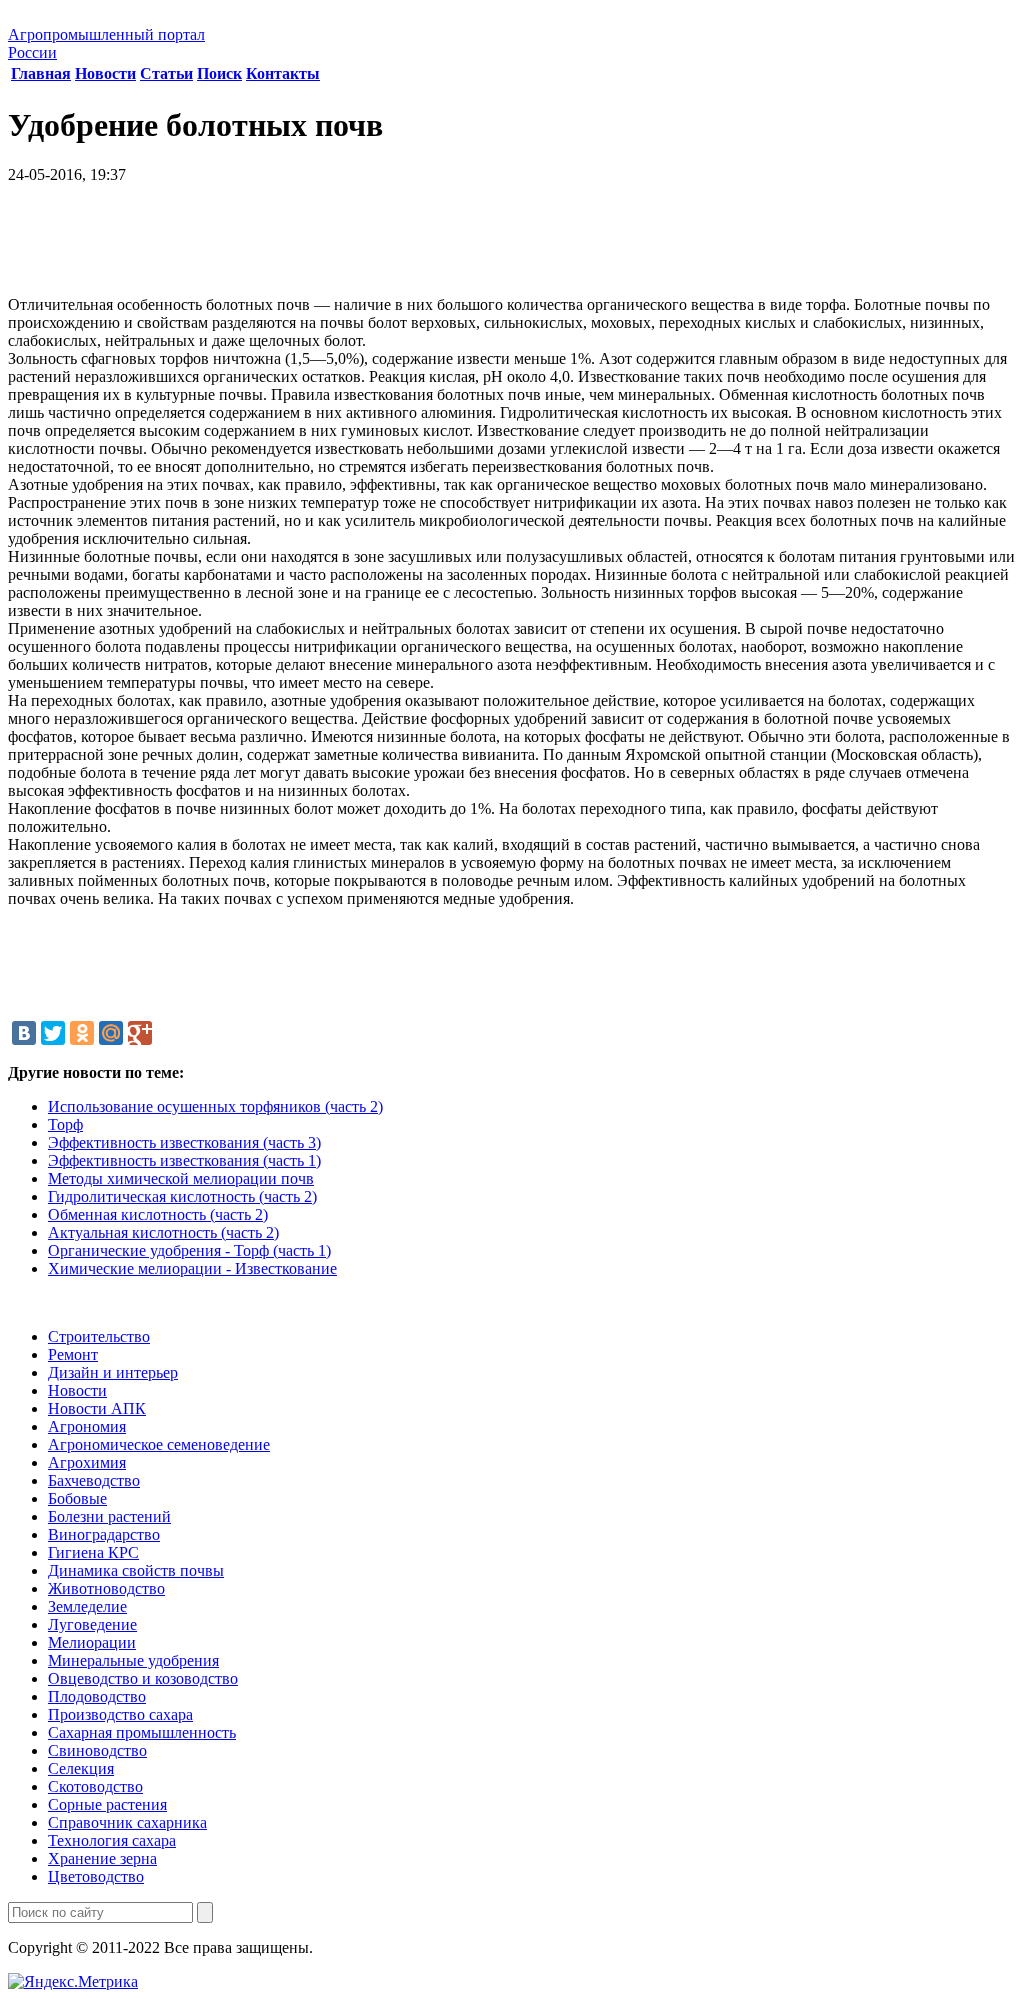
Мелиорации (92, 1642)
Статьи (166, 73)
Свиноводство (97, 1750)
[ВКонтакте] (24, 1033)
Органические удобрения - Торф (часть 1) (189, 1250)
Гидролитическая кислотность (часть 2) (182, 1196)
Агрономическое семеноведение (159, 1444)
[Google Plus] (140, 1033)
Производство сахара (120, 1714)
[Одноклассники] (82, 1033)
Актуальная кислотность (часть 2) (163, 1232)
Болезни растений (109, 1516)
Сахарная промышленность (142, 1732)
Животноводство (106, 1588)
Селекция (81, 1768)
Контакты (283, 73)
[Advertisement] (512, 247)
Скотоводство (95, 1786)
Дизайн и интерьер (113, 1372)
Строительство (99, 1336)
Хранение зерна (102, 1858)
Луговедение (92, 1624)
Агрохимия (87, 1462)
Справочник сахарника (127, 1822)
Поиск (219, 73)
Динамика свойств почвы (136, 1570)
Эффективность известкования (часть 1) (184, 1160)
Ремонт (73, 1354)
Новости (105, 73)
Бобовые (77, 1498)
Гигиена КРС (93, 1552)
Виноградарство (104, 1534)
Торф (65, 1124)
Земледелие (87, 1606)
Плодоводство (97, 1696)
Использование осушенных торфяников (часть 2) (215, 1106)
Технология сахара (112, 1840)
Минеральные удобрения (133, 1660)
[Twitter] (53, 1033)
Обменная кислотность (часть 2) (158, 1214)
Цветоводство (96, 1876)
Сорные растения (107, 1804)
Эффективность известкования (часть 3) (184, 1142)
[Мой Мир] (111, 1033)
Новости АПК (97, 1408)
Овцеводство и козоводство (143, 1678)
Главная (41, 73)
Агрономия (87, 1426)
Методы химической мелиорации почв (181, 1178)
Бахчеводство (94, 1480)
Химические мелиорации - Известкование (192, 1268)
